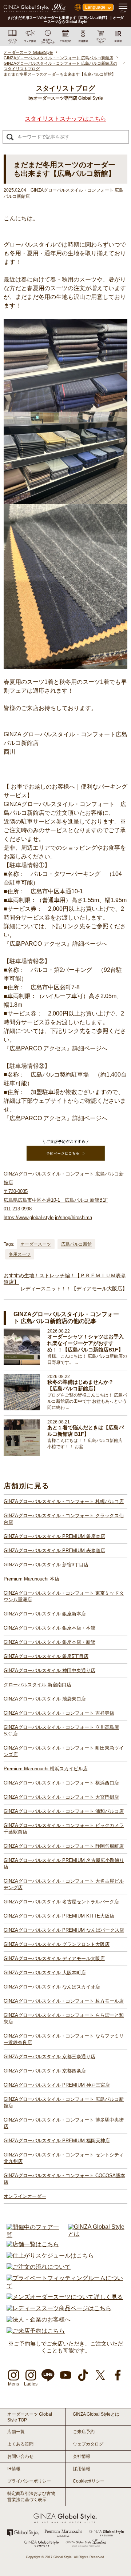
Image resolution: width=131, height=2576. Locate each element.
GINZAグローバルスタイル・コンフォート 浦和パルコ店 (64, 1811)
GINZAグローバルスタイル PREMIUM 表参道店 (54, 1551)
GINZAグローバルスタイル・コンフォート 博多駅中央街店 (64, 2123)
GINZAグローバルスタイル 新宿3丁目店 (46, 1565)
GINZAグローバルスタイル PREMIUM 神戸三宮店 (57, 2085)
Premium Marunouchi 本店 (31, 1579)
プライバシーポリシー (29, 2481)
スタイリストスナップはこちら (65, 119)
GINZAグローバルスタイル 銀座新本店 (45, 1614)
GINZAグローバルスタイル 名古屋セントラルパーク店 (61, 1902)
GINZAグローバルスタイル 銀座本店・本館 (49, 1628)
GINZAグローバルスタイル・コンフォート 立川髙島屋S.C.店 (61, 1730)
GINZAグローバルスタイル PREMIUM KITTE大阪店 (59, 1916)
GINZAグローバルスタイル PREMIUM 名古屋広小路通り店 (64, 1864)
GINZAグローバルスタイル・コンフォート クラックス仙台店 (64, 1519)
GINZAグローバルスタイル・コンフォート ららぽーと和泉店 (64, 2018)
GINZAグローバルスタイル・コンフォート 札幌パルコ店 (64, 1501)
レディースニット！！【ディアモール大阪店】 (74, 1289)
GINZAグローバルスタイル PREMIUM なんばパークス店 (64, 1930)
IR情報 (14, 2469)
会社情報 (82, 2456)
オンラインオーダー (25, 2196)
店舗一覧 (16, 2432)
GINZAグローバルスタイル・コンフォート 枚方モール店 (64, 2001)
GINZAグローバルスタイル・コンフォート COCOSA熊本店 (64, 2179)
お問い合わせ (20, 2456)
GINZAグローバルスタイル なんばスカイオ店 (52, 1987)
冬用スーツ (20, 1254)
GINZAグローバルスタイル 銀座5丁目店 (46, 1656)
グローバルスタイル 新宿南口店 (37, 1685)
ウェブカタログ (88, 2444)
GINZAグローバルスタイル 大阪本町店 (45, 1973)
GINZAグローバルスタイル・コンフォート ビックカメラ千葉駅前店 (64, 1829)
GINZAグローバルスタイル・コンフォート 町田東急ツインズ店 (64, 1751)
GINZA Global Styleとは (96, 2414)
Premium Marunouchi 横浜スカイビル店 (46, 1769)
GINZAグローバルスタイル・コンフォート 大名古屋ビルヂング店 (64, 1884)
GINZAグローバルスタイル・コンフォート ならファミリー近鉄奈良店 (64, 2039)
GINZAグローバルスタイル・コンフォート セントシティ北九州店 (64, 2158)
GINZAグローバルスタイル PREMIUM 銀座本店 (54, 1536)
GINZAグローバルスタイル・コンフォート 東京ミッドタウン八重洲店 (64, 1596)
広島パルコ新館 (76, 1244)
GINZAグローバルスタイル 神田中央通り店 (49, 1670)
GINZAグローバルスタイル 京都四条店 (45, 2071)
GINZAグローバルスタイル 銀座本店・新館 (49, 1642)
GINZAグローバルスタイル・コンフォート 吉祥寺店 (59, 1713)
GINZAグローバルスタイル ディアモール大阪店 (54, 1958)
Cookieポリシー (89, 2481)
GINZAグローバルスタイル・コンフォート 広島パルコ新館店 (64, 2102)
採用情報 (82, 2469)
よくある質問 (20, 2444)
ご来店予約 (84, 2432)
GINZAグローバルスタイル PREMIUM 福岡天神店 (57, 2141)
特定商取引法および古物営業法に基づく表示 (31, 2497)
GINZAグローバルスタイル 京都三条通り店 (49, 2057)
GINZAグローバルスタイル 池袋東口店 (45, 1699)
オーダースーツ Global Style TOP (30, 2417)
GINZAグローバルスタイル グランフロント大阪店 (57, 1944)
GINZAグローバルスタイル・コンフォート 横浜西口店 (61, 1783)
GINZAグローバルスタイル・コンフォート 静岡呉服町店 (64, 1846)
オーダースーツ (36, 1244)
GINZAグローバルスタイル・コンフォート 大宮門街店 (61, 1797)
